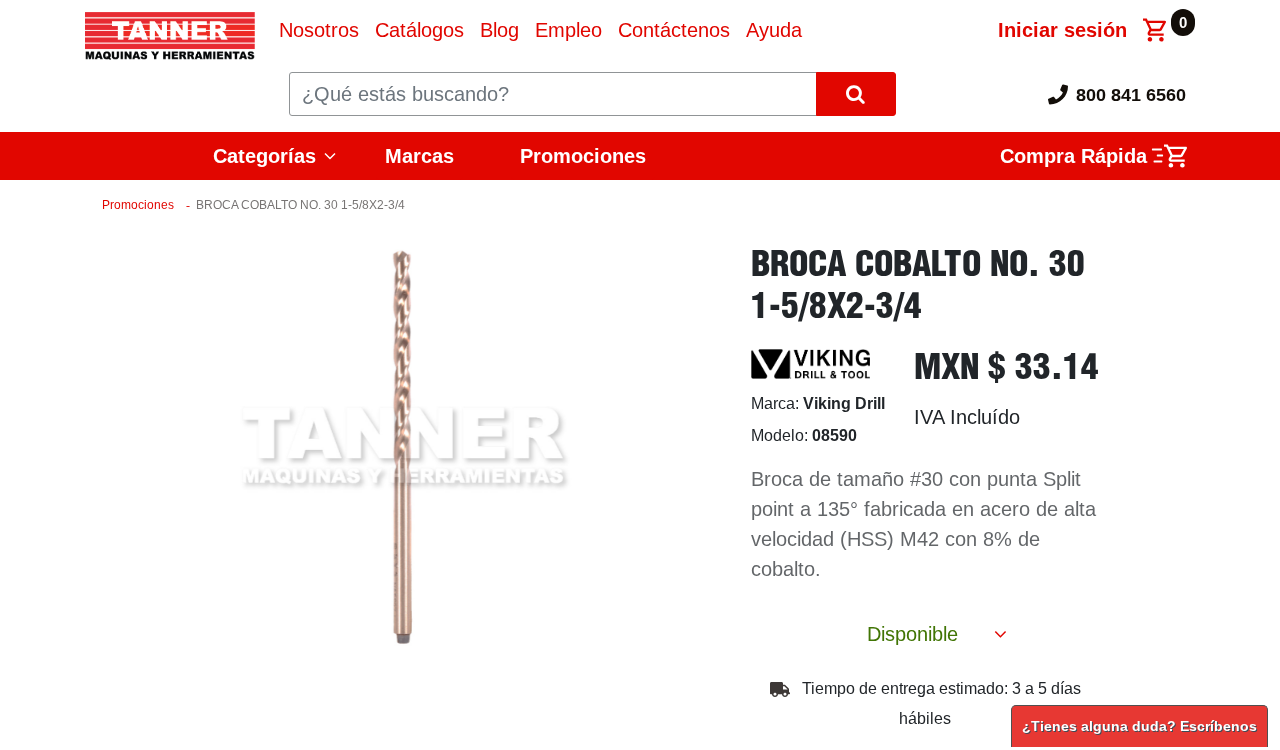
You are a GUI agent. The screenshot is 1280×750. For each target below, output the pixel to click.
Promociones (583, 156)
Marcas (419, 156)
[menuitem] (319, 30)
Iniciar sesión (1062, 30)
